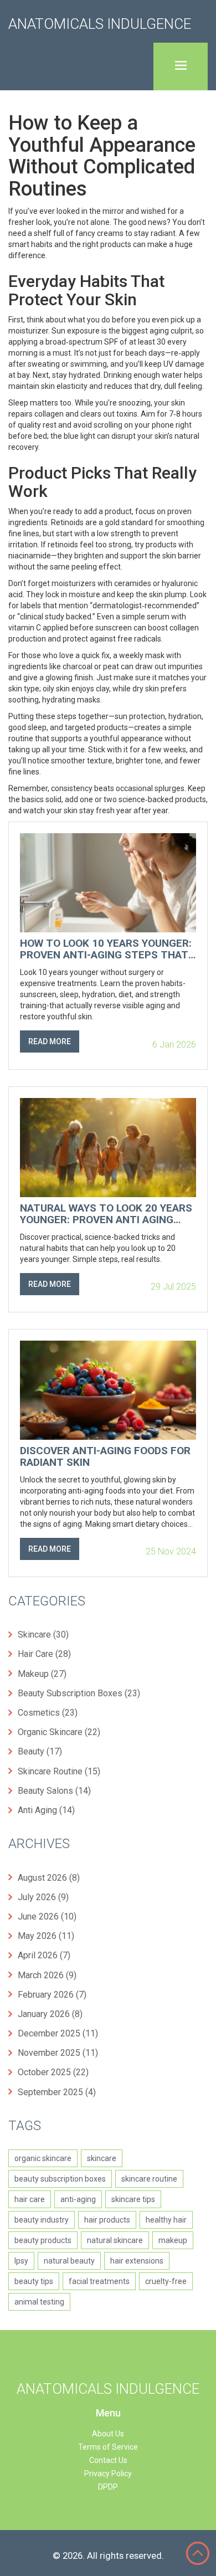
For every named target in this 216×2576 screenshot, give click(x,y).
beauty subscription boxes (60, 2179)
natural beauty (69, 2261)
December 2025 (58, 2033)
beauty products (43, 2240)
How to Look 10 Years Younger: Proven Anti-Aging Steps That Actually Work (106, 950)
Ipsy (21, 2261)
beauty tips (34, 2281)
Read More (50, 1041)
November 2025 (58, 2053)
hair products (107, 2220)
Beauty (40, 1751)
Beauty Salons (54, 1791)
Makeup (42, 1674)
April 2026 (44, 1955)
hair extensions (137, 2261)
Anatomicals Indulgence (100, 24)
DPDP (108, 2487)
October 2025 (53, 2072)
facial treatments (99, 2281)
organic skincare (43, 2158)
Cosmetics (48, 1713)
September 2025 (57, 2092)
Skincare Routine (59, 1771)
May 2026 (46, 1936)
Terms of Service (108, 2447)
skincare (102, 2158)
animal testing (39, 2302)
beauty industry (42, 2220)
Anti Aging (46, 1810)
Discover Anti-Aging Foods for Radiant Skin (105, 1457)
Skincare (43, 1635)
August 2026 (49, 1878)
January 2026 (50, 2014)
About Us (108, 2434)
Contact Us (108, 2460)
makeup (173, 2240)
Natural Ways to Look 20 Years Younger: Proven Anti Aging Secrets (106, 1214)
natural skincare (115, 2240)
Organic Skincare (59, 1732)
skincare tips (133, 2199)
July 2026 (43, 1897)
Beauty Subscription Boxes (79, 1693)
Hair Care (44, 1654)
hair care (30, 2199)
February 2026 (52, 1995)
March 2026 (47, 1975)
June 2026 (47, 1916)
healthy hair (166, 2220)
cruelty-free (166, 2281)
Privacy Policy (108, 2474)
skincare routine (149, 2179)
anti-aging (78, 2199)
